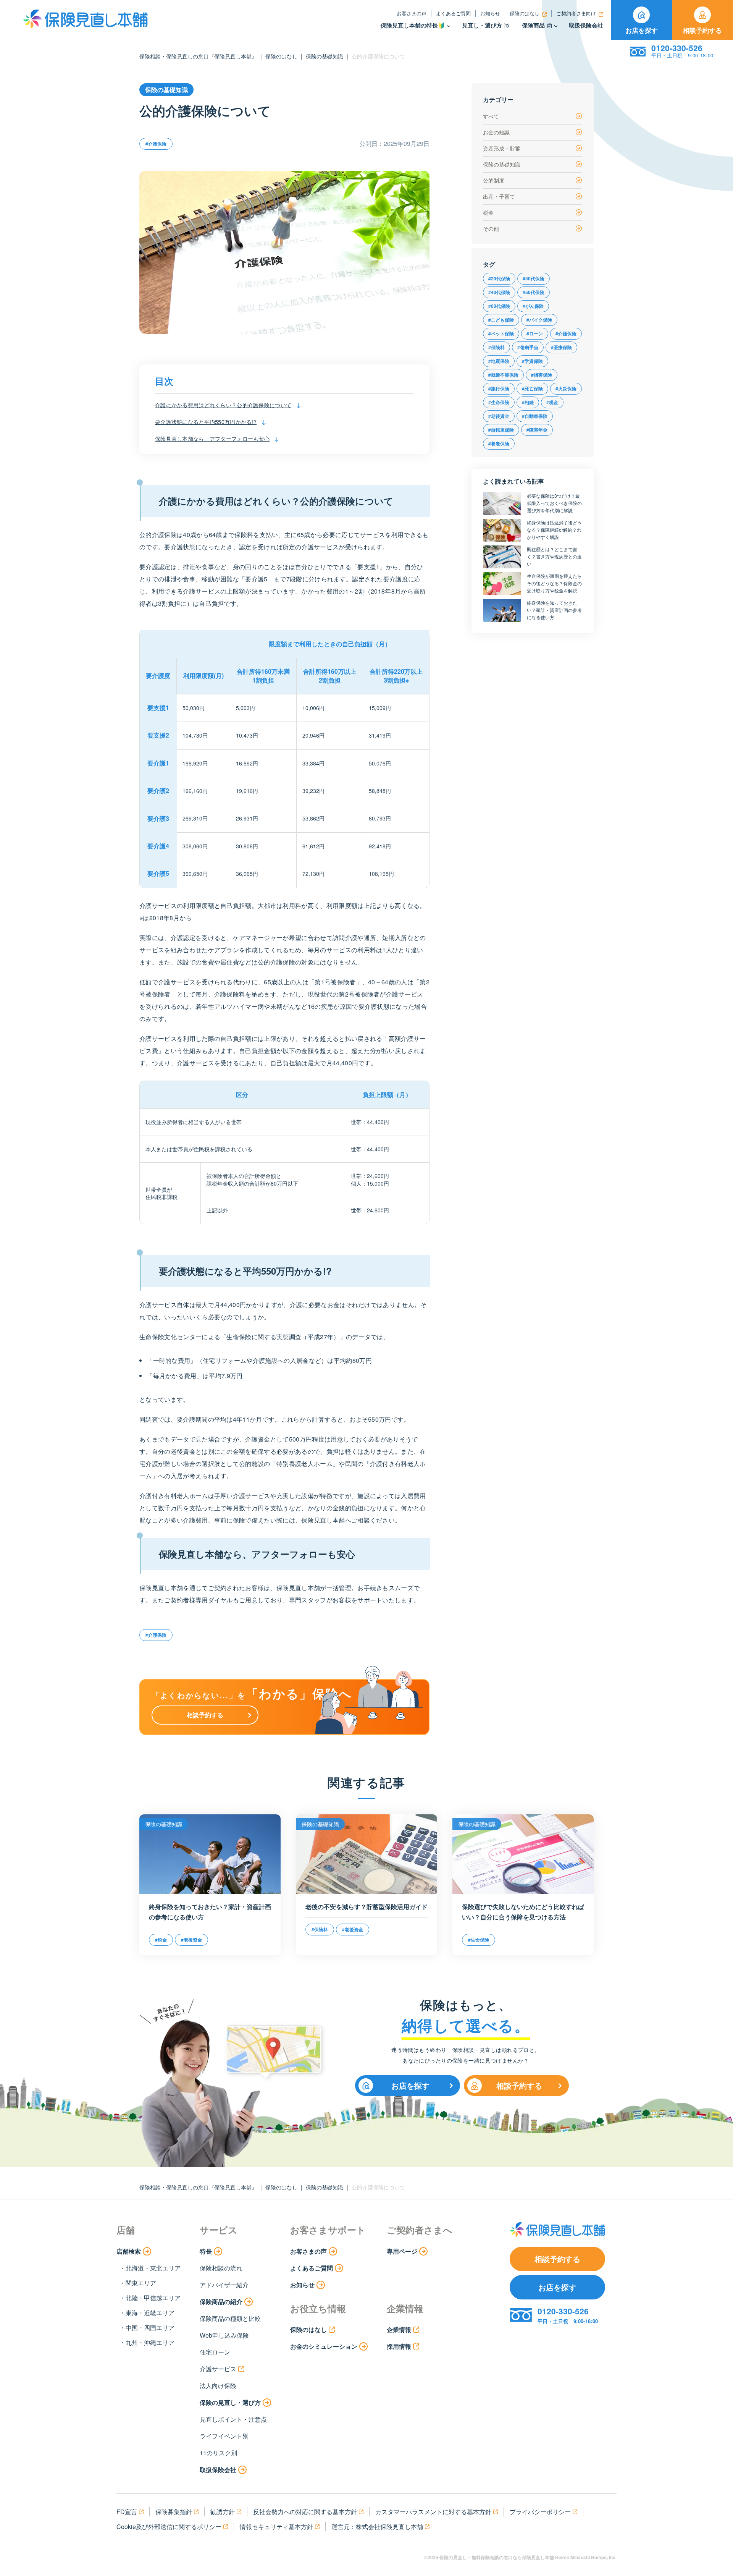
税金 (488, 212)
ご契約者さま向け (576, 13)
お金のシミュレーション (324, 2346)
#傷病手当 (528, 347)
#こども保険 (501, 320)
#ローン (535, 333)
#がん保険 (533, 306)
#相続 (528, 402)
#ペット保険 (501, 333)
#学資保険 (532, 361)
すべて (491, 116)
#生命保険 (499, 402)
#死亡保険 (532, 388)
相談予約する (702, 30)
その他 (491, 228)
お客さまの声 (412, 13)
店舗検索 (129, 2251)
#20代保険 (499, 278)
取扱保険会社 (586, 25)
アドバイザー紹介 (224, 2285)
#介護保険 (156, 144)
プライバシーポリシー (540, 2512)
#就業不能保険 (503, 375)
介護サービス (218, 2369)
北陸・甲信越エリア (153, 2298)
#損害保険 (542, 375)
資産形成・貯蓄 (502, 148)
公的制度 (494, 180)
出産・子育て (499, 196)
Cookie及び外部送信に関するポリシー (169, 2527)
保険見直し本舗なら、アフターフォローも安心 (212, 438)
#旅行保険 (499, 388)
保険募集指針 (174, 2512)
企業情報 (399, 2329)
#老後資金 (499, 416)
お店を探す (642, 30)
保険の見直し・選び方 (230, 2402)
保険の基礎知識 (325, 56)
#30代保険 (534, 278)
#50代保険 (534, 292)
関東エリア (141, 2283)
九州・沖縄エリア (150, 2342)
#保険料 (496, 347)
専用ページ (402, 2251)
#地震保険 (499, 361)
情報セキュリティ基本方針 (276, 2527)
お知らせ (490, 13)
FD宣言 (127, 2512)
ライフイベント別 (224, 2436)
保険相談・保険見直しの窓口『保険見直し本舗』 (198, 56)
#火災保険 (566, 388)
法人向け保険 (218, 2386)
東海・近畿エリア (150, 2313)
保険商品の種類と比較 (230, 2318)
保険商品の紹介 (221, 2302)
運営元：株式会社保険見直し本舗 (377, 2527)
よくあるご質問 (453, 13)
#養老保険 (499, 443)
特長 (206, 2251)
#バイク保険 (539, 320)
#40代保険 (499, 292)
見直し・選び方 (482, 25)
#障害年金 (537, 430)
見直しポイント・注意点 (233, 2419)
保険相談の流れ (221, 2268)
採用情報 (399, 2346)
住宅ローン (215, 2352)
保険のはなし (525, 13)
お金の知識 (496, 132)
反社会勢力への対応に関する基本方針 (305, 2512)
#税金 (552, 402)
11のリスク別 (218, 2453)
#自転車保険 (501, 430)
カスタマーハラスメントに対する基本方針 (433, 2512)
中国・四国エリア (150, 2328)
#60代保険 (499, 306)
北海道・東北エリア (153, 2268)
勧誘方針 (223, 2512)
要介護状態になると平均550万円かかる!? (206, 422)
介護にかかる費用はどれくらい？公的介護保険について (223, 405)
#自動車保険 (535, 416)
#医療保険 (561, 347)
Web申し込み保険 (224, 2335)
